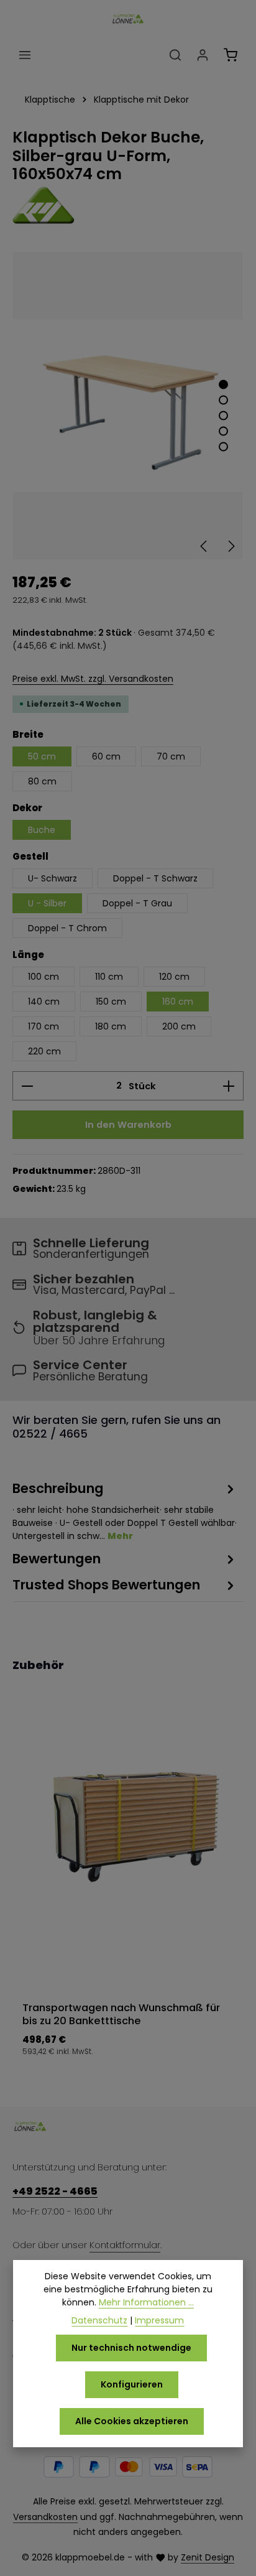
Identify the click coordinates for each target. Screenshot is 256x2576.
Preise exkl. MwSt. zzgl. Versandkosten (93, 679)
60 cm (106, 756)
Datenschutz (99, 2320)
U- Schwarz (53, 878)
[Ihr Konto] (203, 55)
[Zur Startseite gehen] (128, 19)
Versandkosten (45, 2517)
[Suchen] (175, 55)
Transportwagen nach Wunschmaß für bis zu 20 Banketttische (121, 2015)
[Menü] (25, 55)
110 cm (109, 977)
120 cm (174, 977)
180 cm (111, 1026)
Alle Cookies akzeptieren (132, 2421)
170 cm (43, 1026)
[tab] (125, 1511)
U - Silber (47, 903)
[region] (128, 406)
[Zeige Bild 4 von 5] (223, 431)
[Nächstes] (231, 546)
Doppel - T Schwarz (155, 878)
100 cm (43, 977)
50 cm (42, 756)
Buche (42, 830)
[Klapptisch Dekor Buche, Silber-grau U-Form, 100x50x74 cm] (128, 406)
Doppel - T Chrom (67, 928)
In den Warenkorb (128, 1124)
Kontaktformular (125, 2245)
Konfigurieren (132, 2384)
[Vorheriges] (204, 546)
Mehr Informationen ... (146, 2302)
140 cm (44, 1002)
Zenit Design (208, 2557)
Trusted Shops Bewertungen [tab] (106, 1585)
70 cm (171, 756)
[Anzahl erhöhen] (229, 1086)
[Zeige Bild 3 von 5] (223, 415)
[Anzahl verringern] (27, 1086)
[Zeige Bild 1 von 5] (223, 384)
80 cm (42, 781)
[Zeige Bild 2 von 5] (223, 400)
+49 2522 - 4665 (55, 2191)
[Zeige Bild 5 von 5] (223, 446)
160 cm (178, 1002)
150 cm (111, 1002)
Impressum (159, 2320)
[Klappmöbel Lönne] (128, 205)
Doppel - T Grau (137, 903)
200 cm (179, 1026)
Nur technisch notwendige (131, 2348)
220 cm (44, 1051)
